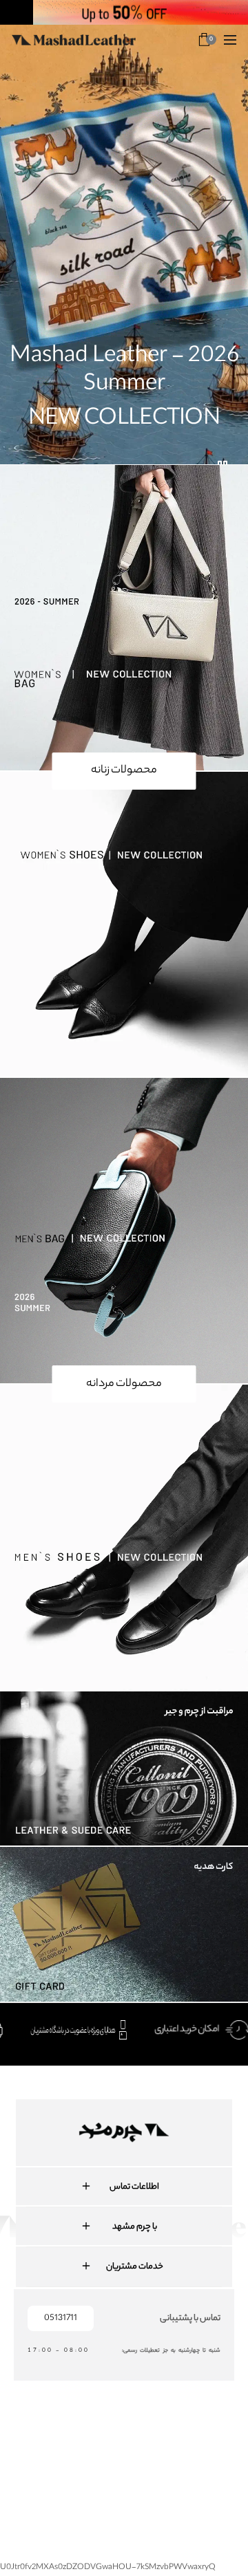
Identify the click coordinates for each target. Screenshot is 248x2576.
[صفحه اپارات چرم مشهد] (210, 2449)
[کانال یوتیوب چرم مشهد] (130, 2449)
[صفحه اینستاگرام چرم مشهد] (90, 2449)
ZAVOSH (232, 2494)
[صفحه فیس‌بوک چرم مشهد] (50, 2449)
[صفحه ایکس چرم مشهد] (169, 2449)
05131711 (61, 2318)
